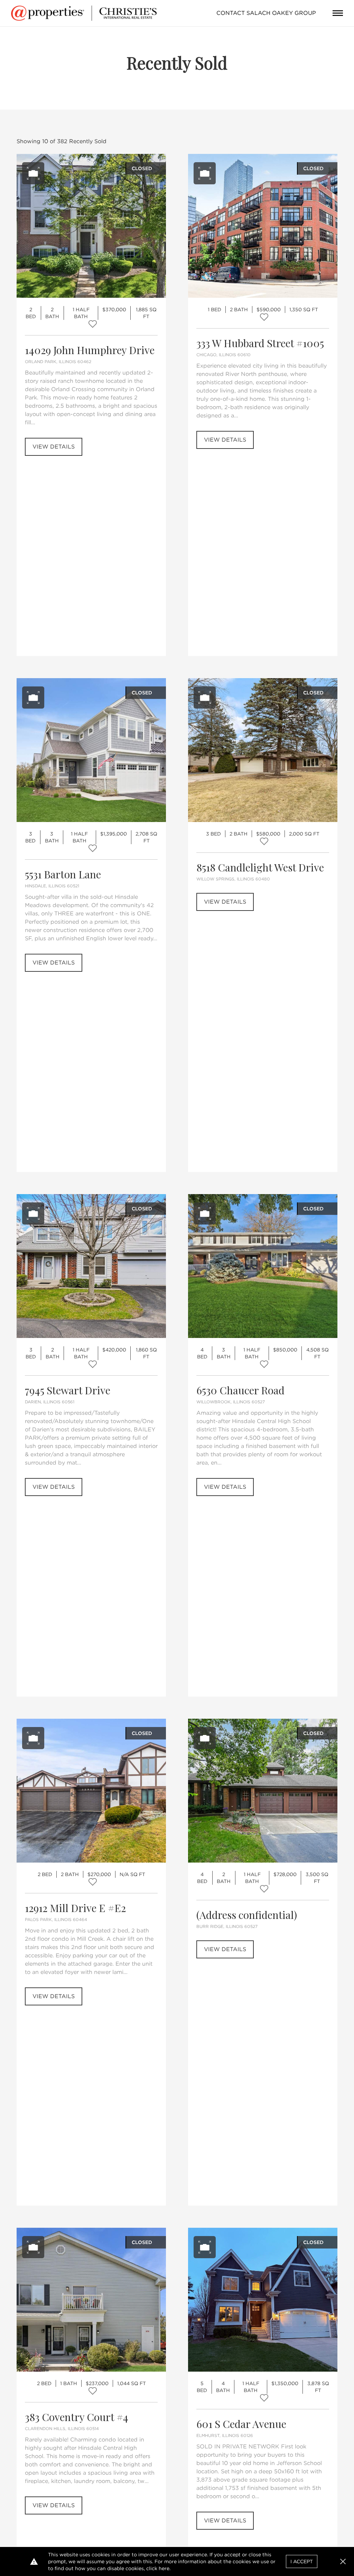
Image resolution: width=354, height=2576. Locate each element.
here (164, 2568)
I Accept (302, 2561)
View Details (54, 447)
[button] (343, 2561)
